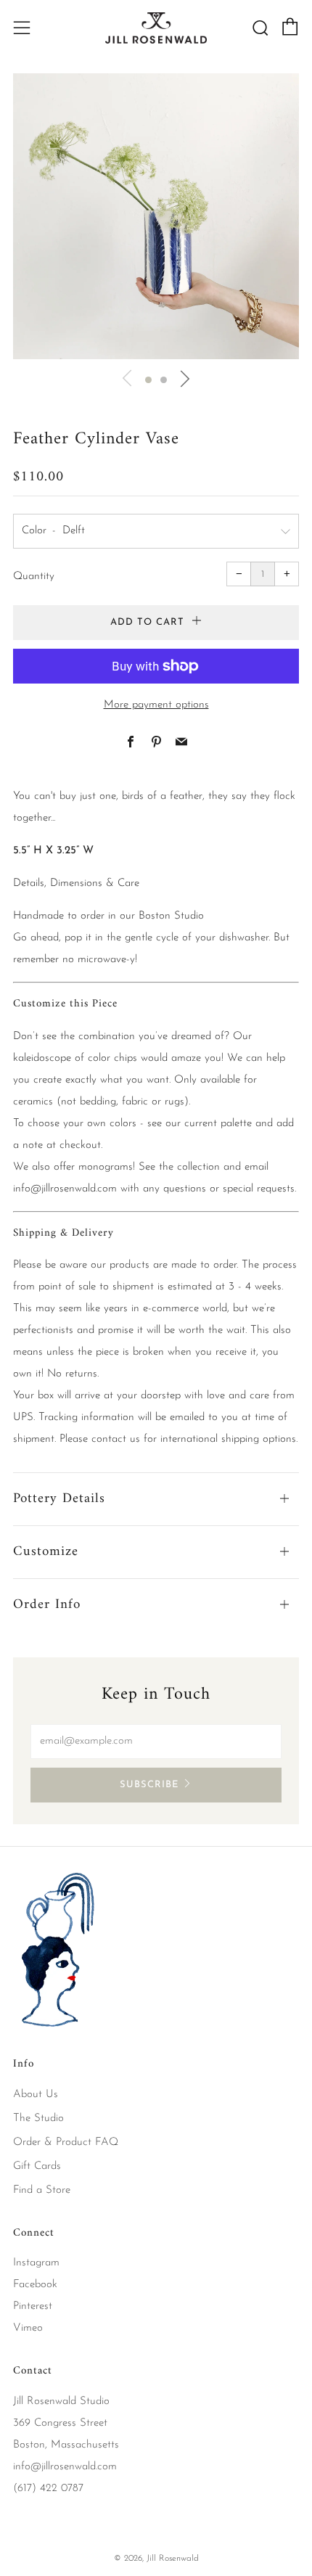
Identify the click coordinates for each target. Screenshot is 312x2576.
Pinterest (33, 2306)
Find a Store (42, 2190)
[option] (156, 216)
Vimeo (28, 2328)
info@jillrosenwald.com (65, 1189)
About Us (36, 2095)
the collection (189, 1167)
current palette (218, 1124)
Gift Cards (37, 2166)
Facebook (35, 2285)
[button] (148, 380)
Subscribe (149, 1785)
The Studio (38, 2118)
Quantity (34, 577)
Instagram (36, 2263)
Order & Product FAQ (66, 2142)
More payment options (156, 705)
